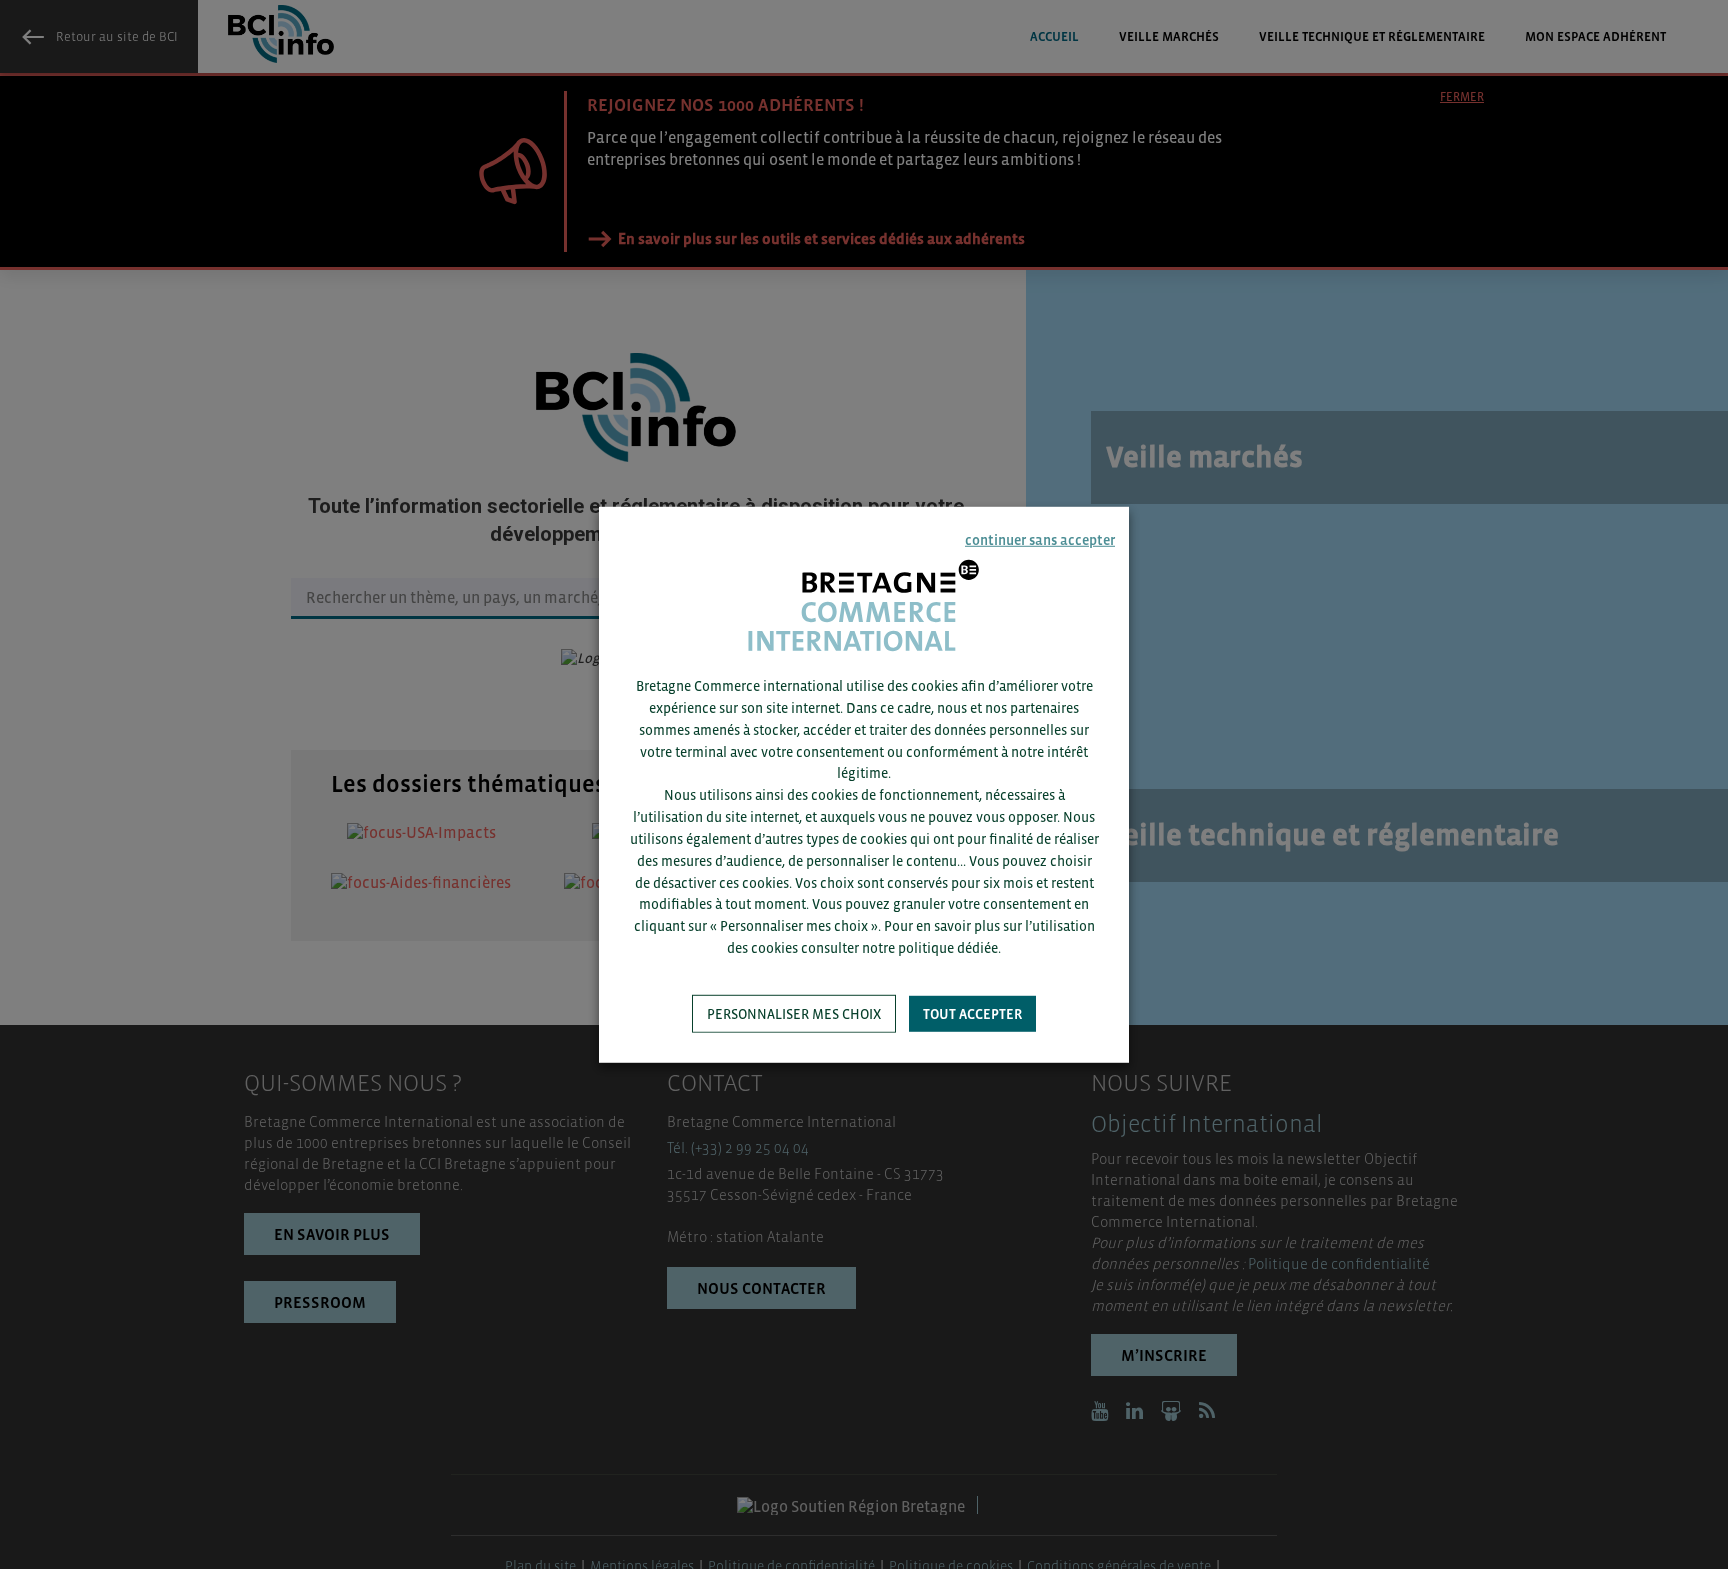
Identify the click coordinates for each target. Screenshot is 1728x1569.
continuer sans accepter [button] (1040, 539)
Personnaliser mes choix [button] (794, 1014)
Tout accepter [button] (972, 1014)
